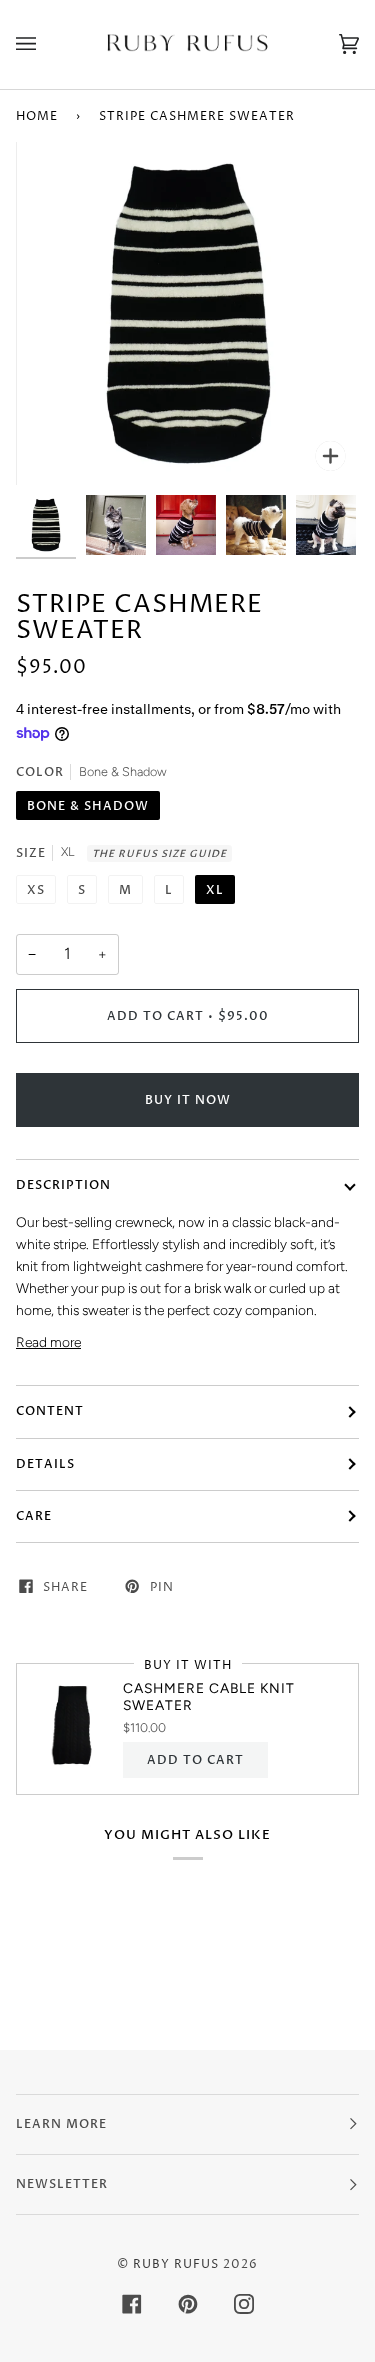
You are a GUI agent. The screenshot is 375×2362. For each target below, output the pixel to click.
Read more (48, 1342)
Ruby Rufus (176, 2264)
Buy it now (188, 1100)
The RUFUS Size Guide (159, 854)
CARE (34, 1516)
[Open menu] (46, 44)
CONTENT (50, 1411)
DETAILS (45, 1464)
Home (37, 116)
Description (63, 1185)
